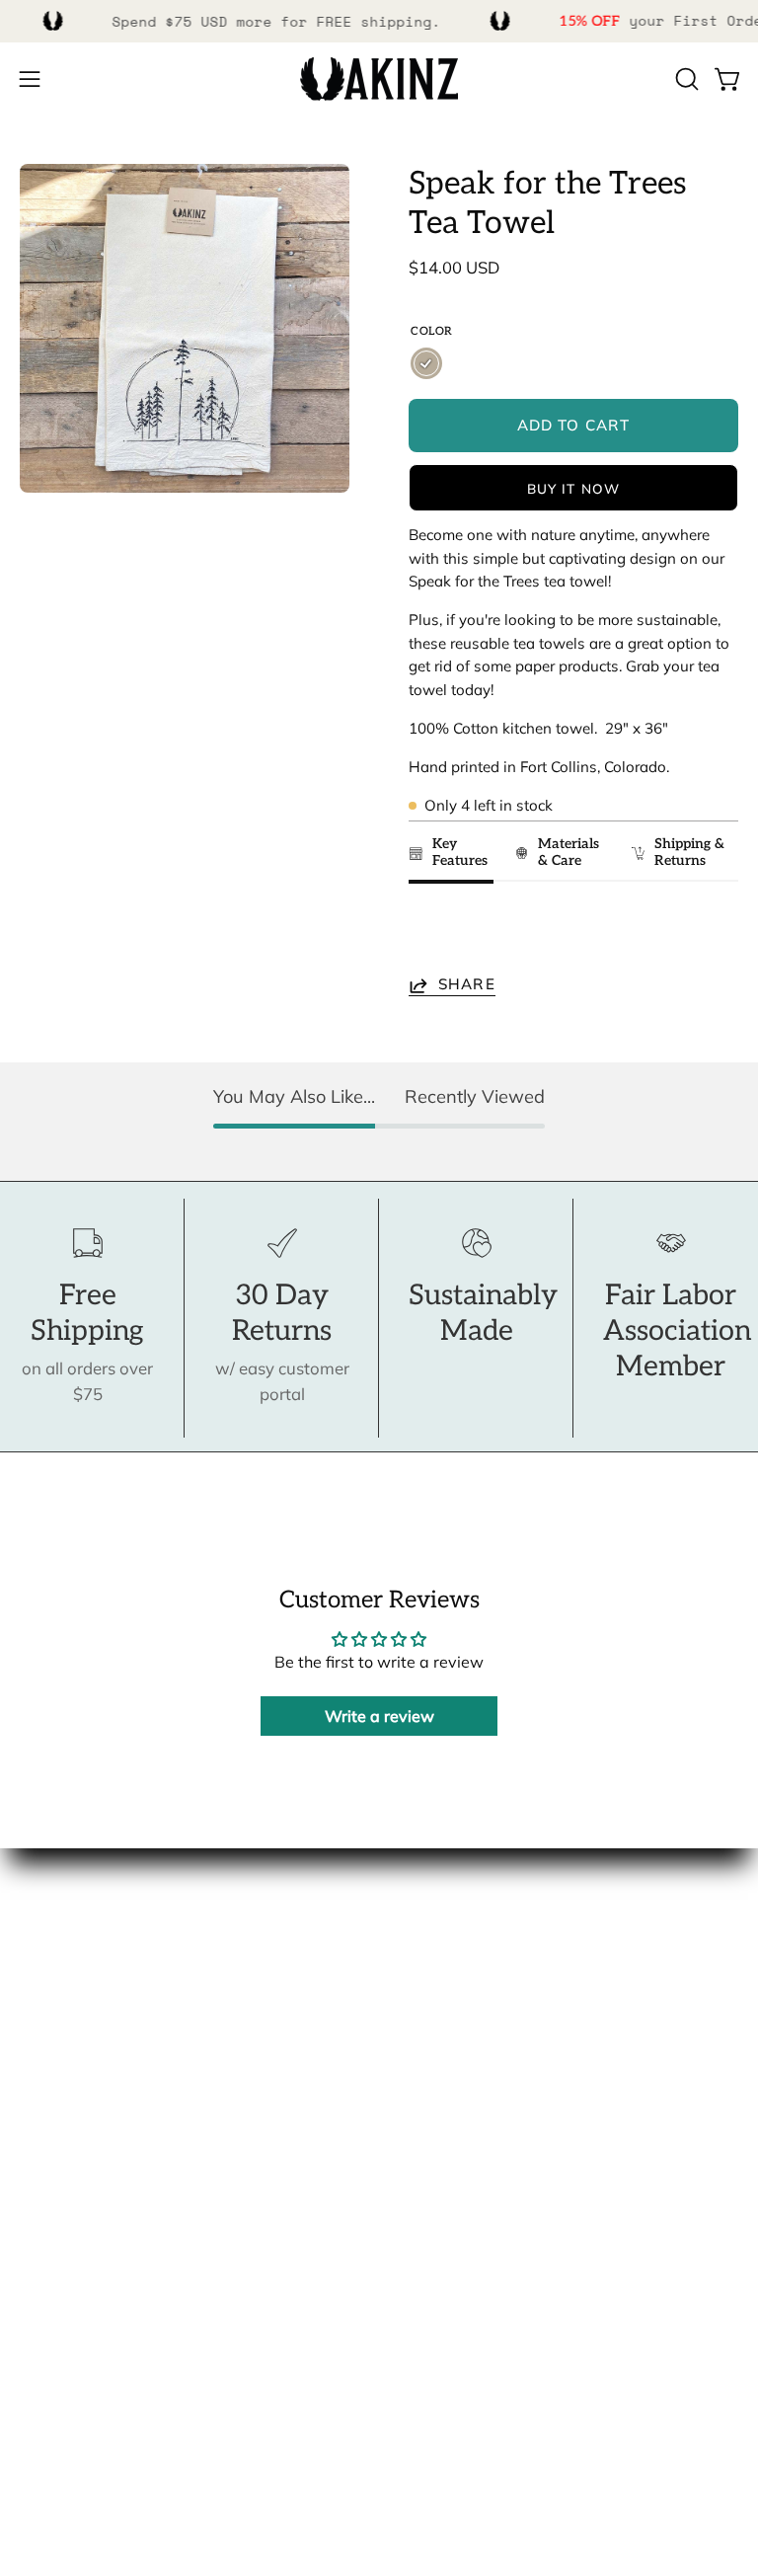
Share (467, 985)
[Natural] (426, 363)
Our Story (57, 1933)
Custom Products (85, 2258)
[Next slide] (714, 934)
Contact (49, 2189)
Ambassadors (73, 1967)
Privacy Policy (73, 2360)
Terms (43, 2327)
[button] (685, 79)
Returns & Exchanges (101, 2292)
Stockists (54, 2001)
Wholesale (61, 2035)
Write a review (379, 1716)
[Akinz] (379, 79)
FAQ (36, 2224)
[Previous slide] (430, 934)
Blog (37, 2069)
